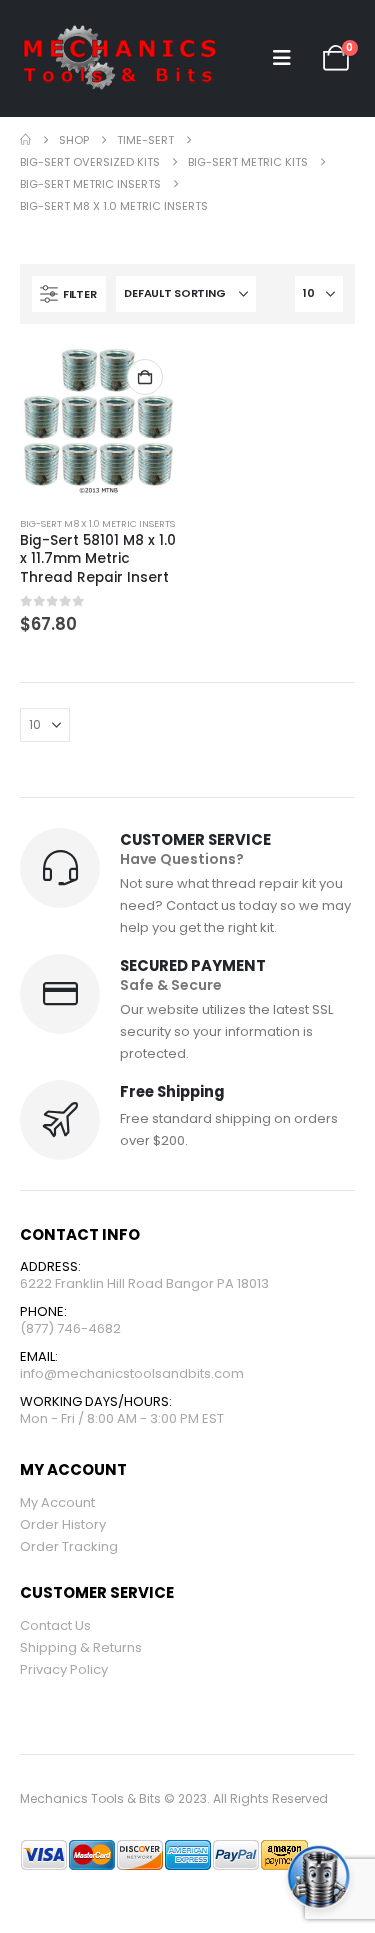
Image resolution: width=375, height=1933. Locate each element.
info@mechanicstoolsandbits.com (132, 1373)
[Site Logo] (120, 58)
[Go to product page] (98, 422)
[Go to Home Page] (25, 140)
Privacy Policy (64, 1669)
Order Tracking (69, 1546)
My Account (57, 1502)
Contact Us (55, 1625)
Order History (63, 1524)
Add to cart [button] (145, 377)
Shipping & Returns (81, 1647)
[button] (282, 58)
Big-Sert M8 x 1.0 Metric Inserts (97, 523)
